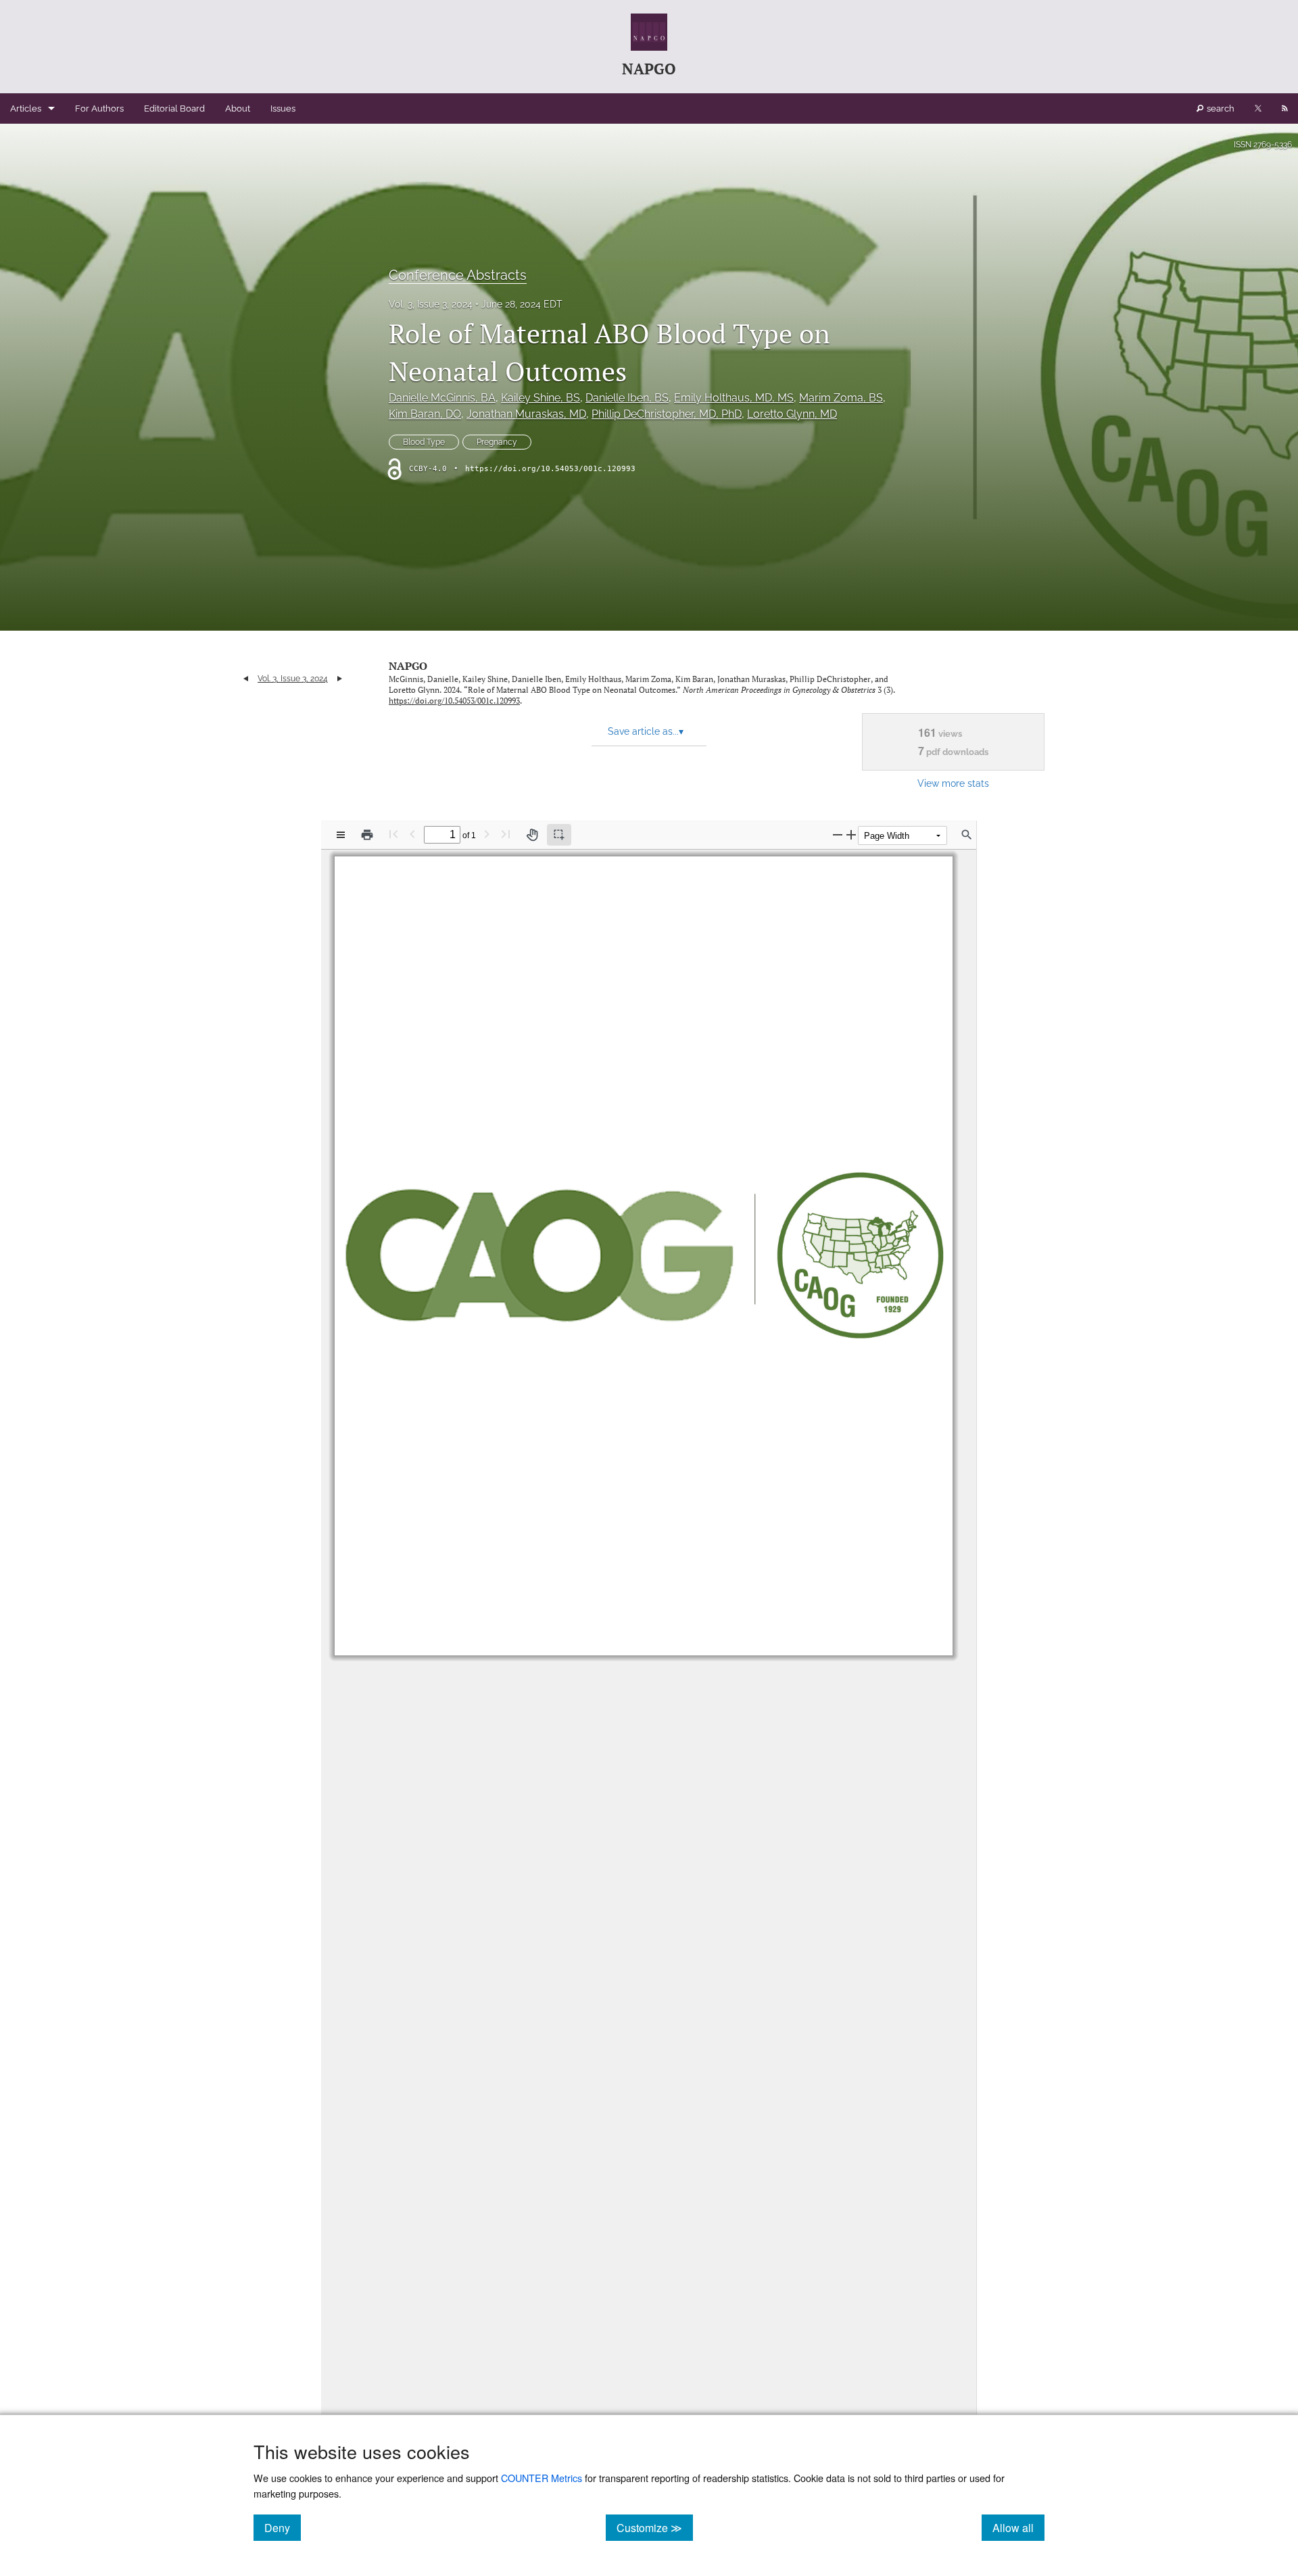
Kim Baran (425, 414)
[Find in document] (967, 835)
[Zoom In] (851, 834)
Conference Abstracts (458, 275)
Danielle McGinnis (442, 398)
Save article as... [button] (646, 731)
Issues (283, 108)
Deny (283, 2527)
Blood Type (424, 442)
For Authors (99, 108)
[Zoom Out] (838, 834)
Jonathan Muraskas (526, 414)
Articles (26, 108)
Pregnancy (497, 442)
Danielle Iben (627, 398)
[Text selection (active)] (559, 835)
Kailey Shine (540, 398)
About (238, 108)
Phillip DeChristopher (667, 414)
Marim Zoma (841, 398)
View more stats (953, 783)
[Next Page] (487, 834)
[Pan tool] (532, 835)
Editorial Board (174, 108)
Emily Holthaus (734, 398)
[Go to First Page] (393, 834)
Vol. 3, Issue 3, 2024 (431, 304)
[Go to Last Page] (506, 834)
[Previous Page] (412, 834)
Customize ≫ (655, 2527)
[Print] (367, 835)
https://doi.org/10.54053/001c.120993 (550, 469)
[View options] (341, 835)
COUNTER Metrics (542, 2478)
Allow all (1018, 2527)
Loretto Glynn (792, 414)
